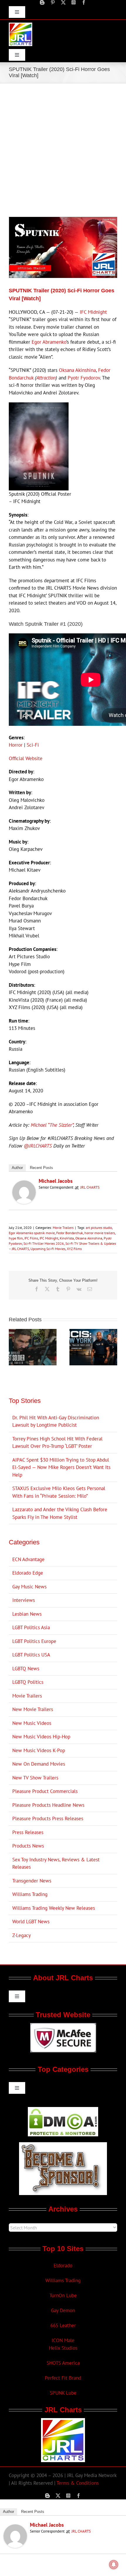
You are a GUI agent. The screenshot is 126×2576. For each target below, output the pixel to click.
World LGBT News (31, 1922)
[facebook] (84, 2)
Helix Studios (63, 2348)
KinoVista (67, 1238)
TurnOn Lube (63, 2295)
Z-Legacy (22, 1935)
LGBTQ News (26, 1669)
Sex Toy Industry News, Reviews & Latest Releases (56, 1863)
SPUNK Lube (63, 2393)
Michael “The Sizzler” (52, 1125)
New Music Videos (32, 1723)
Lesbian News (27, 1614)
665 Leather (63, 2325)
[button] (13, 1347)
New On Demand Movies (39, 1764)
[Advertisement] (63, 149)
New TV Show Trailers (35, 1778)
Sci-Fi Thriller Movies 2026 (44, 1243)
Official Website (26, 758)
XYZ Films (74, 1249)
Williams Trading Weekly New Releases (54, 1908)
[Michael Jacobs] (24, 1184)
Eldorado (63, 2265)
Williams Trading (30, 1894)
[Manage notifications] (114, 2565)
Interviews (24, 1600)
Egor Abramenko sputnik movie (32, 1233)
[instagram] (74, 2)
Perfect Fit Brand (63, 2378)
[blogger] (42, 2)
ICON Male (63, 2340)
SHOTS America (63, 2363)
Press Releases (28, 1832)
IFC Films (31, 1238)
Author (17, 1168)
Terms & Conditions (78, 2483)
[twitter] (63, 2)
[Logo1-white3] (21, 25)
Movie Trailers (63, 1228)
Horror (16, 745)
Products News (28, 1846)
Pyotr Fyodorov (84, 378)
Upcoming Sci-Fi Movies (48, 1249)
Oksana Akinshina (77, 370)
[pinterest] (53, 2)
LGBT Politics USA (31, 1655)
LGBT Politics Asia (31, 1627)
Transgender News (32, 1881)
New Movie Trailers (33, 1709)
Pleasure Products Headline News (48, 1805)
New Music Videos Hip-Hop (41, 1737)
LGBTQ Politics (28, 1682)
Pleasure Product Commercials (45, 1791)
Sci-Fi (33, 745)
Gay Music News (29, 1587)
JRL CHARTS (90, 1187)
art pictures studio (99, 1228)
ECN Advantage (28, 1559)
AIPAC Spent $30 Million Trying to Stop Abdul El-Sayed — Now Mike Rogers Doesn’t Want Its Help (61, 1467)
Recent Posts (41, 1168)
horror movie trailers (100, 1233)
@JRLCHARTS (38, 1146)
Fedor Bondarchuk (70, 1233)
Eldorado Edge (28, 1573)
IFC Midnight (93, 312)
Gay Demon (63, 2310)
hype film (16, 1238)
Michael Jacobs (56, 1181)
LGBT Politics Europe (34, 1641)
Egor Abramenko (49, 342)
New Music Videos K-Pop (39, 1750)
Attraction (46, 378)
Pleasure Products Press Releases (48, 1818)
